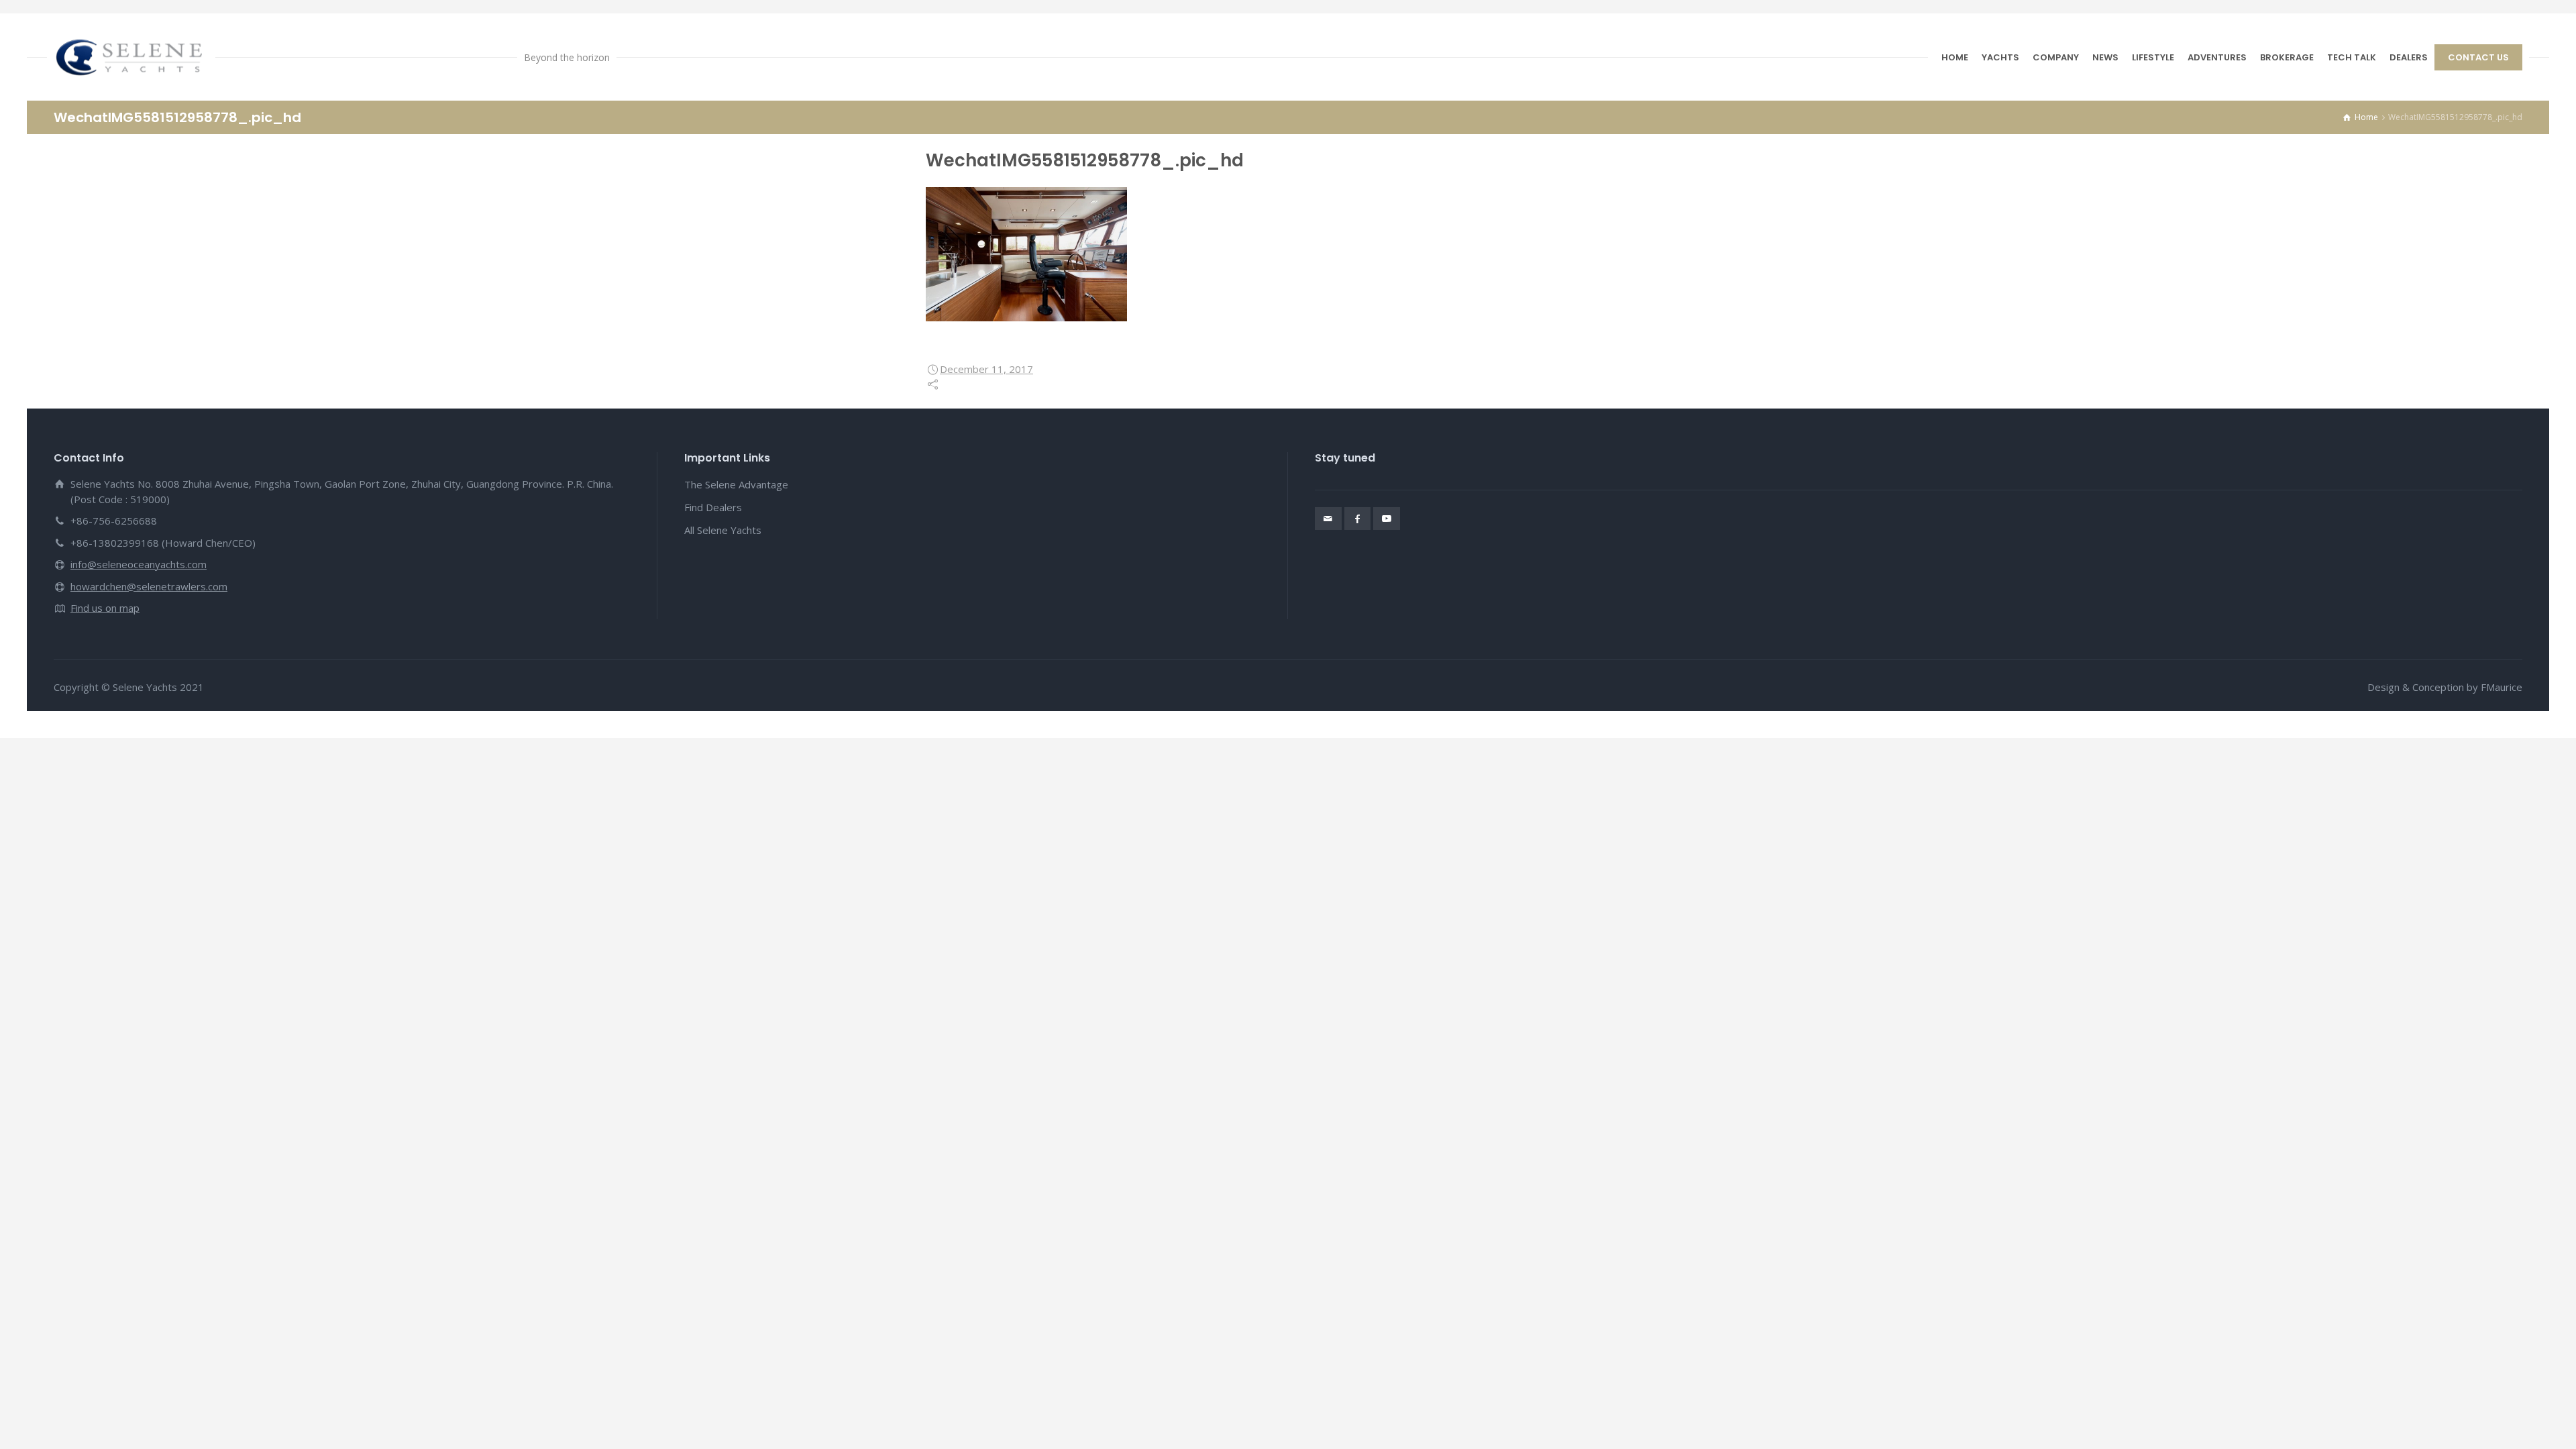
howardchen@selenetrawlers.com (149, 586)
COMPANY (2056, 57)
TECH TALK (2352, 57)
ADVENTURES (2217, 57)
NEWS (2105, 57)
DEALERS (2409, 57)
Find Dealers (713, 507)
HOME (1955, 57)
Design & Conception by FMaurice (2445, 687)
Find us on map (105, 608)
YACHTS (2000, 57)
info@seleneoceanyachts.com (139, 564)
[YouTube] (1387, 519)
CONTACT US (2478, 57)
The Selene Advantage (736, 484)
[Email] (1328, 519)
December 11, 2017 (986, 369)
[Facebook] (1358, 519)
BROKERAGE (2287, 57)
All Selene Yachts (723, 530)
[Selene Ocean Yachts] (131, 57)
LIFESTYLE (2153, 57)
